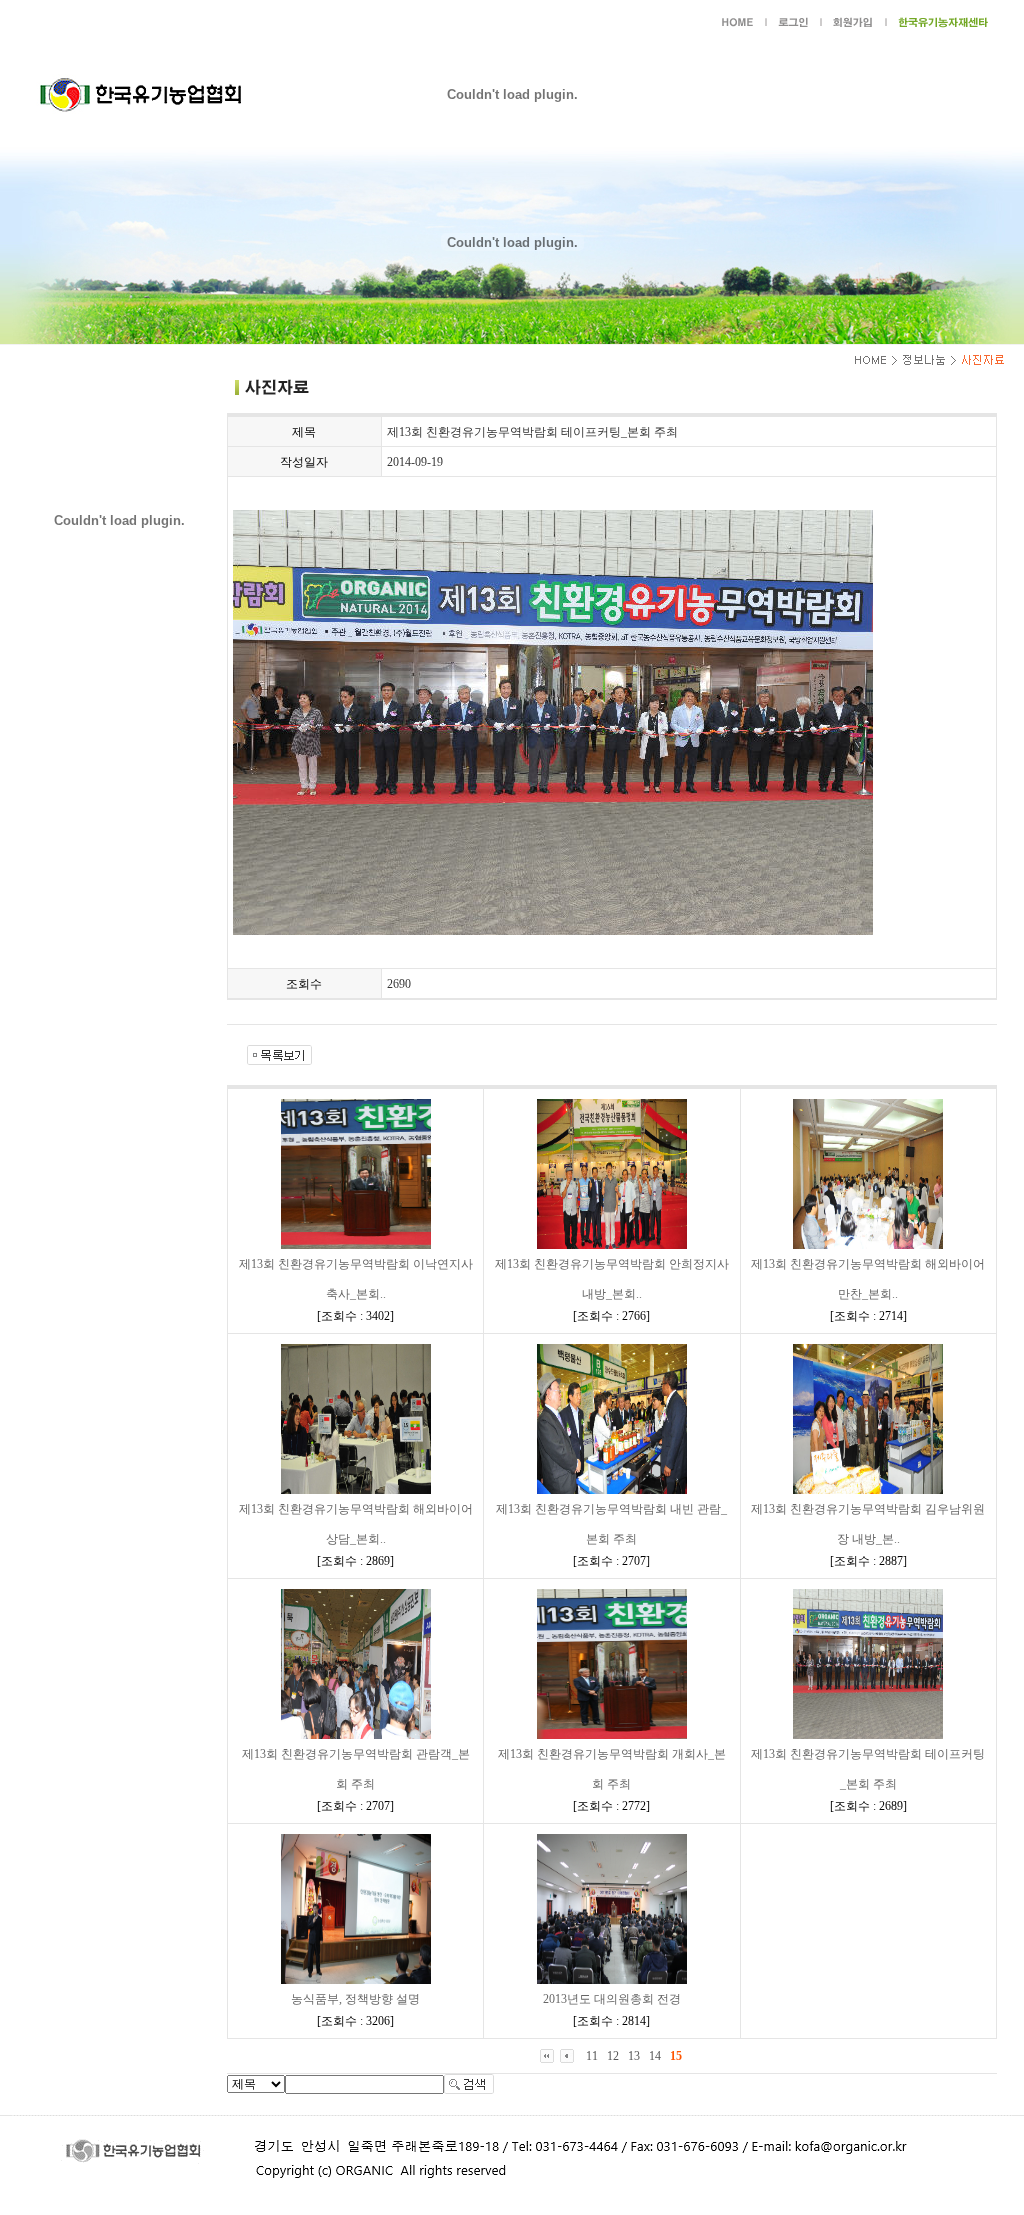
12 (613, 2056)
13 (634, 2056)
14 (655, 2056)
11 (592, 2056)
